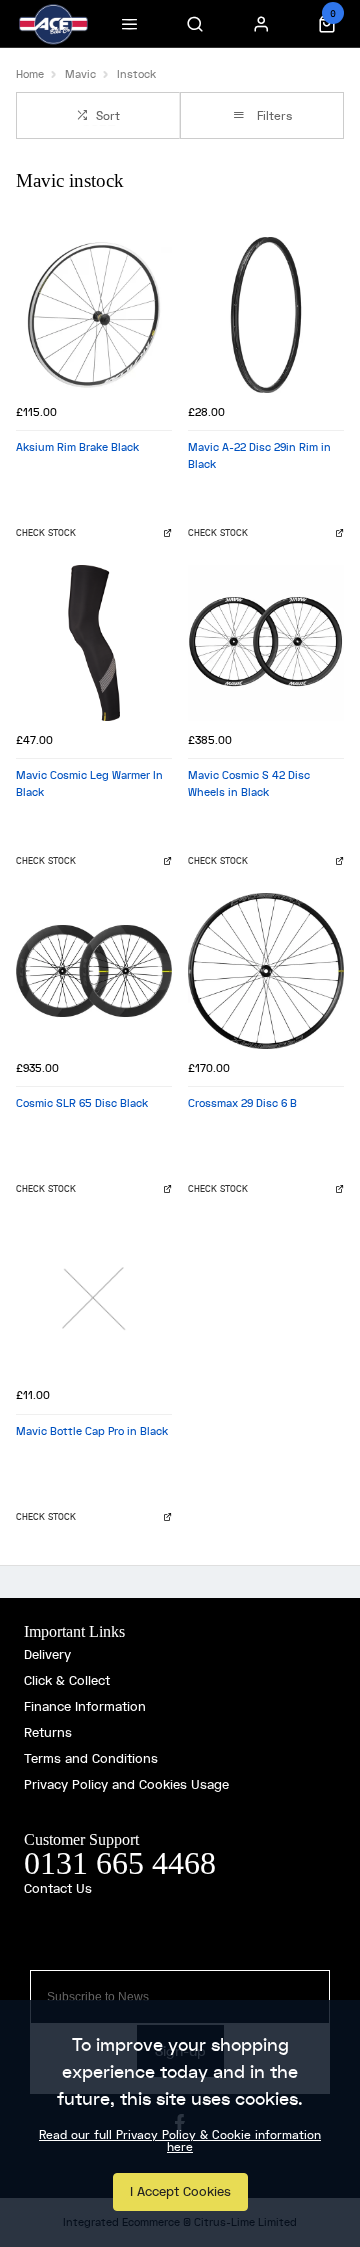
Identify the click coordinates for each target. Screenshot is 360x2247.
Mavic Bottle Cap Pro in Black (92, 1431)
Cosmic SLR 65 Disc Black (82, 1103)
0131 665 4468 (120, 1863)
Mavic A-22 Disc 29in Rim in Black (259, 455)
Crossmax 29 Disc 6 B (242, 1103)
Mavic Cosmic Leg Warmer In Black (89, 783)
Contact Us (58, 1888)
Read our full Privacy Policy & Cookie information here (180, 2141)
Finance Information (85, 1706)
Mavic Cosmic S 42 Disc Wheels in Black (249, 783)
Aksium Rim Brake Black (77, 447)
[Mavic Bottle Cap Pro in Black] (94, 1299)
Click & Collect (67, 1680)
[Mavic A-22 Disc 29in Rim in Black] (266, 315)
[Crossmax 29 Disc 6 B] (266, 971)
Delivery (47, 1654)
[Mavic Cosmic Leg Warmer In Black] (94, 643)
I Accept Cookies (180, 2191)
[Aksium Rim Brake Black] (94, 315)
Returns (48, 1732)
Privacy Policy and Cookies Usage (126, 1784)
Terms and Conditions (91, 1758)
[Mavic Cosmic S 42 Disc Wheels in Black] (266, 643)
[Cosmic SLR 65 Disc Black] (94, 971)
